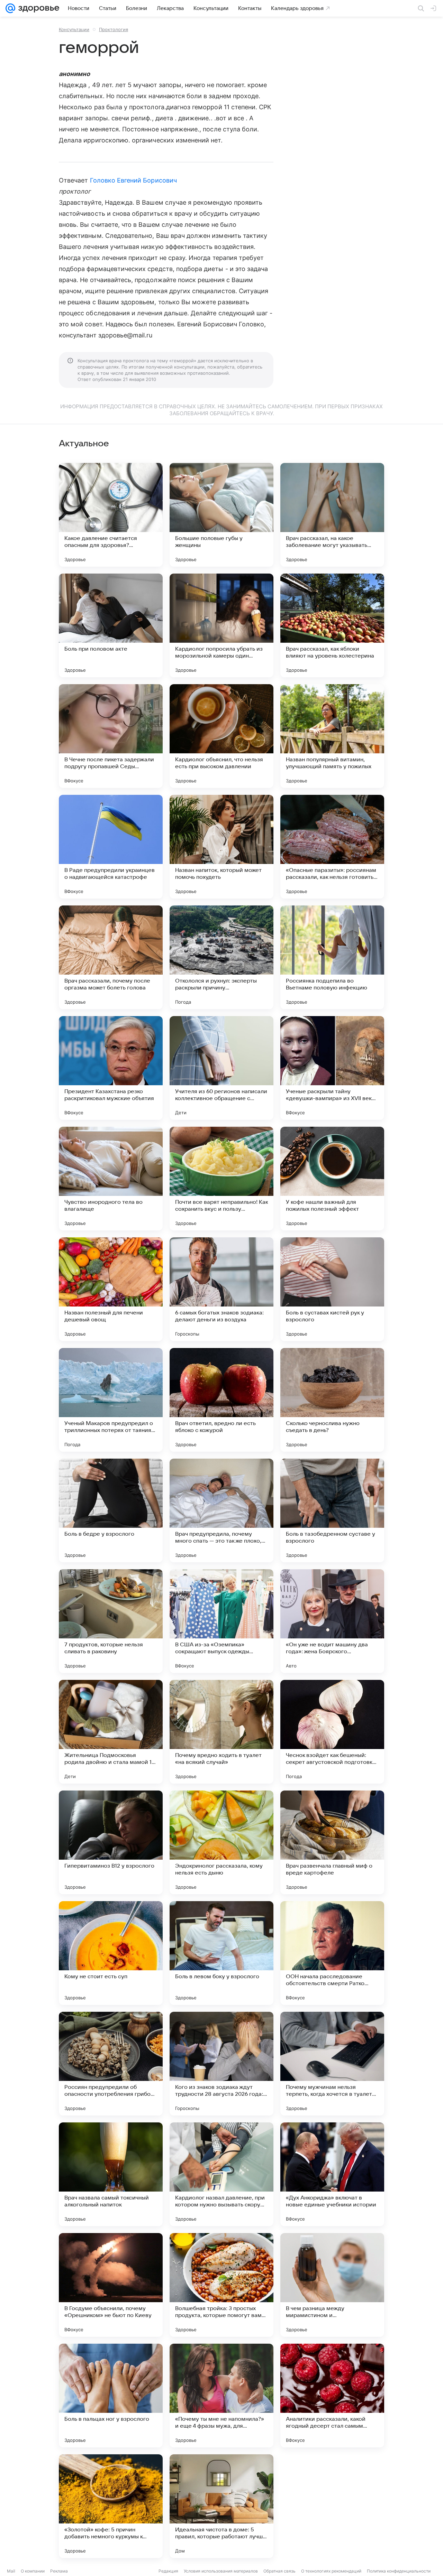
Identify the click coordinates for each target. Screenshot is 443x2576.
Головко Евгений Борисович (133, 180)
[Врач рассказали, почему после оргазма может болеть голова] (111, 957)
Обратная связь (279, 2571)
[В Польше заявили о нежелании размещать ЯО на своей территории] (332, 2506)
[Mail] (10, 8)
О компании (33, 2571)
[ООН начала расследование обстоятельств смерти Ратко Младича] (332, 1953)
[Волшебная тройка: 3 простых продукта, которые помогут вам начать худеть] (221, 2285)
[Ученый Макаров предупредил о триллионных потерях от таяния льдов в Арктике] (111, 1400)
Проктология (114, 29)
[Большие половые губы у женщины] (221, 515)
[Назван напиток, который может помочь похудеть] (221, 847)
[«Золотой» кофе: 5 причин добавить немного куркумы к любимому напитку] (111, 2506)
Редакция (168, 2571)
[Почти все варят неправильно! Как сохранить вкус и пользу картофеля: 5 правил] (221, 1179)
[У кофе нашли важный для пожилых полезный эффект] (332, 1179)
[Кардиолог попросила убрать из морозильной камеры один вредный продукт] (221, 625)
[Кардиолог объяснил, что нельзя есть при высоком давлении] (221, 736)
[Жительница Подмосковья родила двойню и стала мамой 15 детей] (111, 1732)
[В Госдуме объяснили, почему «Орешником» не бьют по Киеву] (111, 2285)
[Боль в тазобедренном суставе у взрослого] (332, 1510)
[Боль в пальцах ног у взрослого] (111, 2396)
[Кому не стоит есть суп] (111, 1953)
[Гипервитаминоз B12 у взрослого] (111, 1842)
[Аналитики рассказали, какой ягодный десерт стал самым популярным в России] (332, 2396)
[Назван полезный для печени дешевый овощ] (111, 1289)
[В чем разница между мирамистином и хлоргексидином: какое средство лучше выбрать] (332, 2285)
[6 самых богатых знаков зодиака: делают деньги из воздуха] (221, 1289)
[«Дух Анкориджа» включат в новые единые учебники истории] (332, 2174)
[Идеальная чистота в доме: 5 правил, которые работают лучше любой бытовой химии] (221, 2506)
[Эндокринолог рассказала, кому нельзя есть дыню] (221, 1842)
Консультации (74, 29)
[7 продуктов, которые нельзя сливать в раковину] (111, 1621)
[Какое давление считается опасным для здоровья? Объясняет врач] (111, 515)
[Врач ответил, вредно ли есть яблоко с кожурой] (221, 1400)
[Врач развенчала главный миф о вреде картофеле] (332, 1842)
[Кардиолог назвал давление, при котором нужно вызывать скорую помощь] (221, 2174)
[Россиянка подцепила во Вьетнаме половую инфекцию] (332, 957)
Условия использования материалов (221, 2571)
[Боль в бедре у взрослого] (111, 1510)
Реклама (59, 2571)
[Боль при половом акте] (111, 625)
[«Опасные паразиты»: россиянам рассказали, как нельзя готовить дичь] (332, 847)
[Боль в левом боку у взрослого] (221, 1953)
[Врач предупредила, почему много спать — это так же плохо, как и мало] (221, 1510)
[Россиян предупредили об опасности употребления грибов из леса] (111, 2064)
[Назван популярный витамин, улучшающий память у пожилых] (332, 736)
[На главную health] (37, 8)
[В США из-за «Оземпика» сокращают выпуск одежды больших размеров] (221, 1621)
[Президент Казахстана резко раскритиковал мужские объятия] (111, 1068)
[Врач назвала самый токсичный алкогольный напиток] (111, 2174)
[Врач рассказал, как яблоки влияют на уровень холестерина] (332, 625)
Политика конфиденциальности (399, 2571)
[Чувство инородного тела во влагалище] (111, 1179)
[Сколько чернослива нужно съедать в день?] (332, 1400)
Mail (11, 2571)
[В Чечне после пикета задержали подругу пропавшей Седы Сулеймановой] (111, 736)
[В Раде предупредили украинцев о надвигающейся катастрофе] (111, 847)
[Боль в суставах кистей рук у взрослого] (332, 1289)
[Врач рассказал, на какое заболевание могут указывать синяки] (332, 515)
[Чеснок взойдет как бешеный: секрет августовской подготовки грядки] (332, 1732)
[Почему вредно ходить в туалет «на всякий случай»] (221, 1732)
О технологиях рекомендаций (331, 2571)
